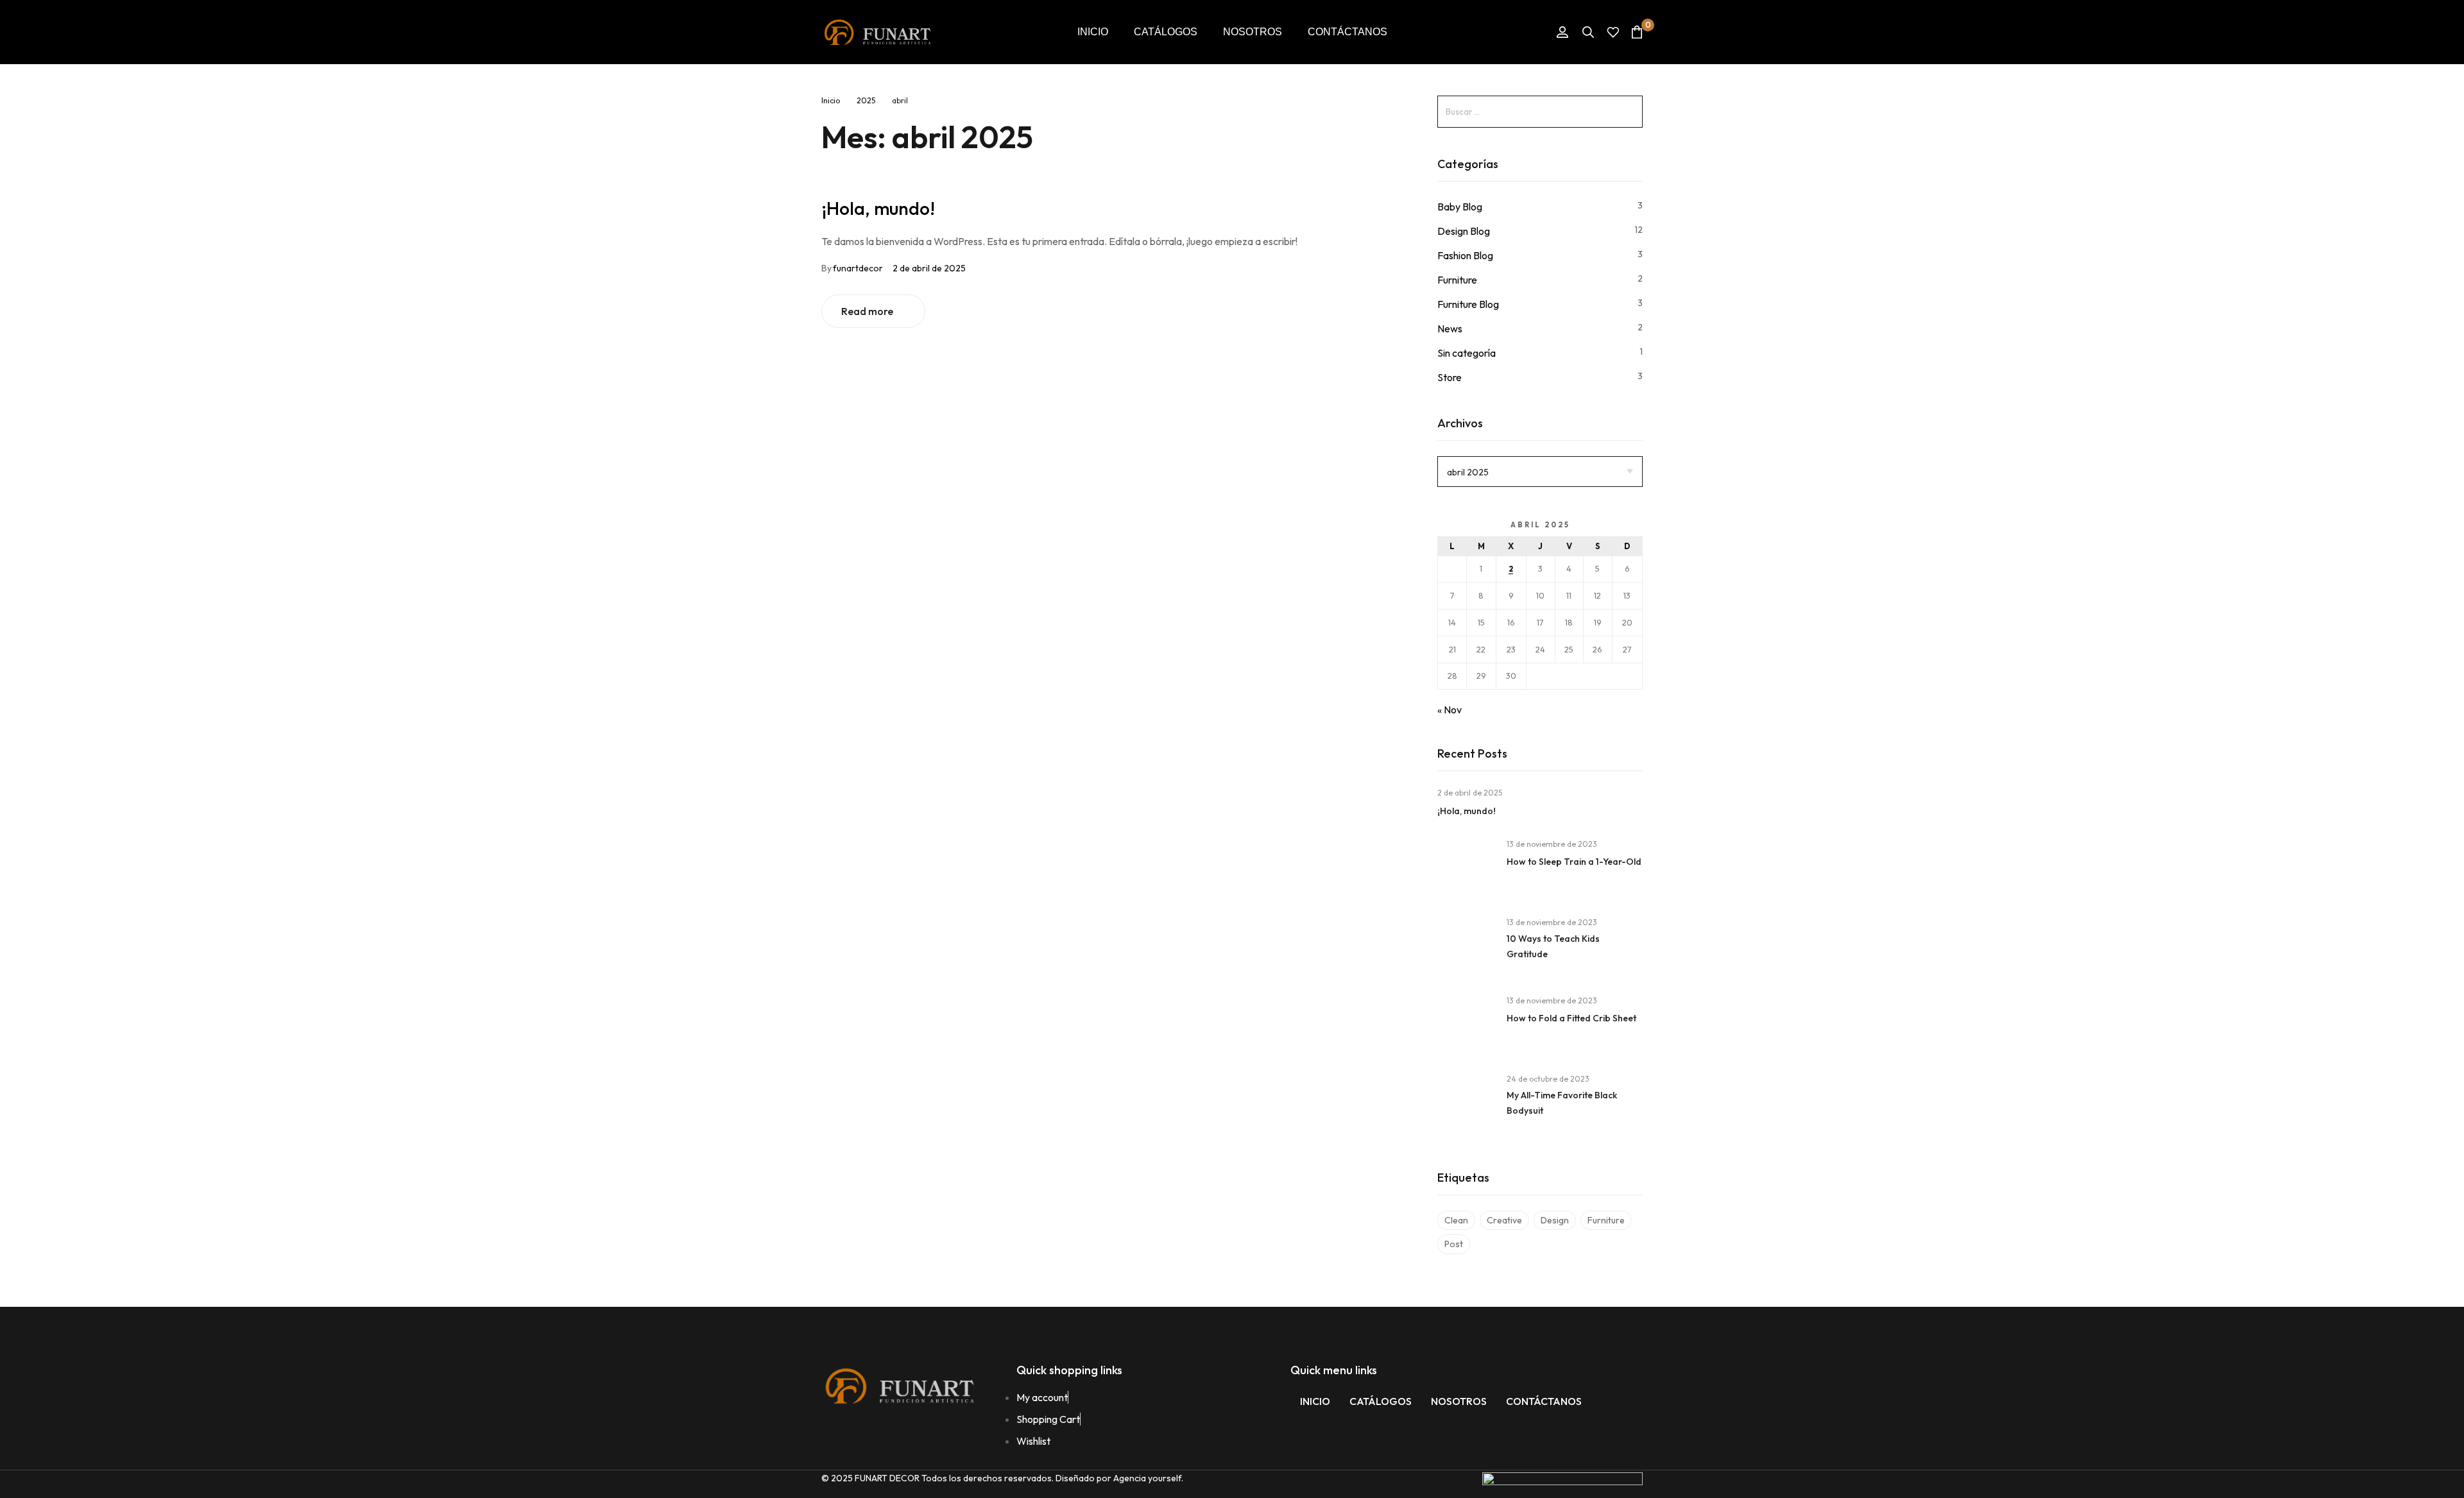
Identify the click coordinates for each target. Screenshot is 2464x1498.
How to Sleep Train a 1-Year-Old (1574, 862)
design (1555, 1220)
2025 (866, 100)
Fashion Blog (1465, 255)
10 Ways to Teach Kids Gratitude (1553, 946)
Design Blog (1464, 231)
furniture (1606, 1220)
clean (1456, 1220)
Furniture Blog (1468, 304)
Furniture (1457, 280)
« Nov (1450, 710)
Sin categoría (1467, 353)
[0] (1637, 32)
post (1454, 1244)
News (1450, 328)
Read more (867, 311)
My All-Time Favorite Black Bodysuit (1562, 1103)
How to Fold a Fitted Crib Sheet (1571, 1018)
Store (1450, 377)
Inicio (831, 100)
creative (1504, 1220)
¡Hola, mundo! (878, 208)
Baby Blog (1460, 207)
